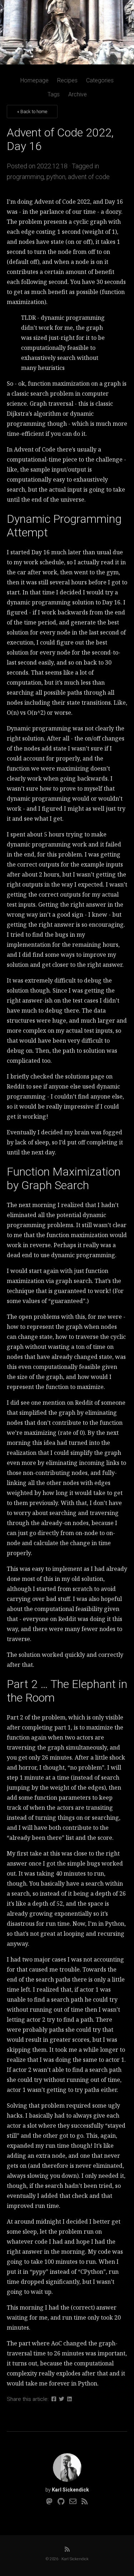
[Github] (61, 2502)
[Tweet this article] (62, 2399)
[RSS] (85, 2502)
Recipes (67, 80)
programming (25, 177)
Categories (100, 80)
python (56, 177)
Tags (54, 94)
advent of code (89, 177)
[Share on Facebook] (54, 2399)
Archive (78, 94)
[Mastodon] (49, 2502)
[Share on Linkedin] (70, 2399)
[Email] (73, 2502)
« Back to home (32, 112)
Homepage (34, 80)
